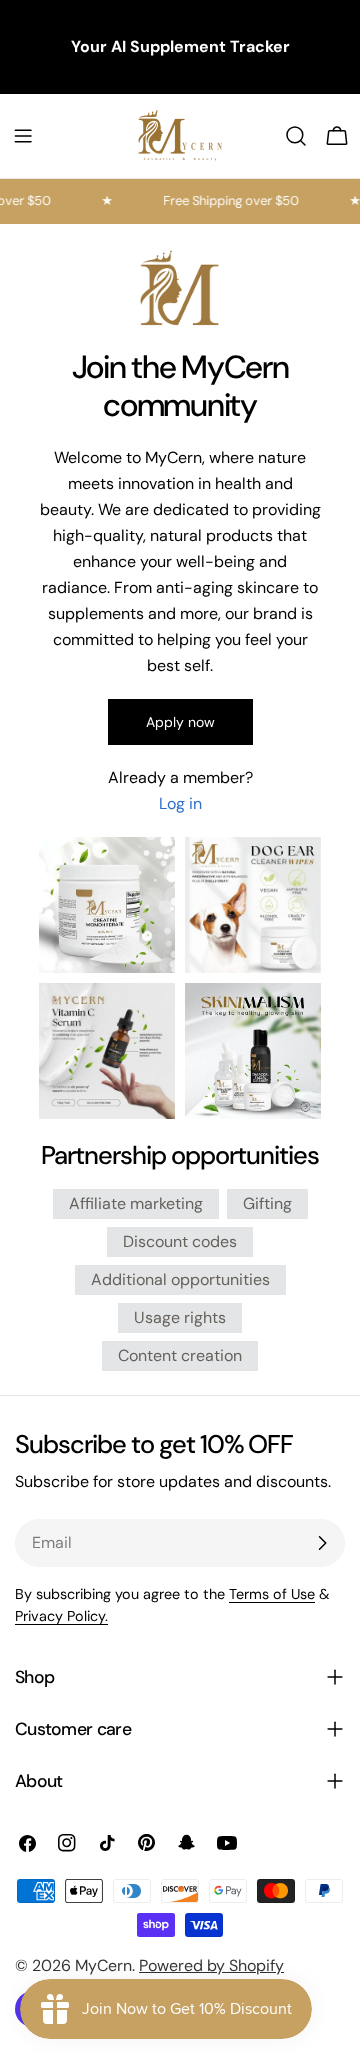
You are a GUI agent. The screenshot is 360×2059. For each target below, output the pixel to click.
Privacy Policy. (61, 1616)
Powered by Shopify (211, 1965)
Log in (180, 803)
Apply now (180, 722)
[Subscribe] (322, 1543)
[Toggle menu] (23, 136)
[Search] (296, 136)
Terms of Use (272, 1594)
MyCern (103, 1965)
